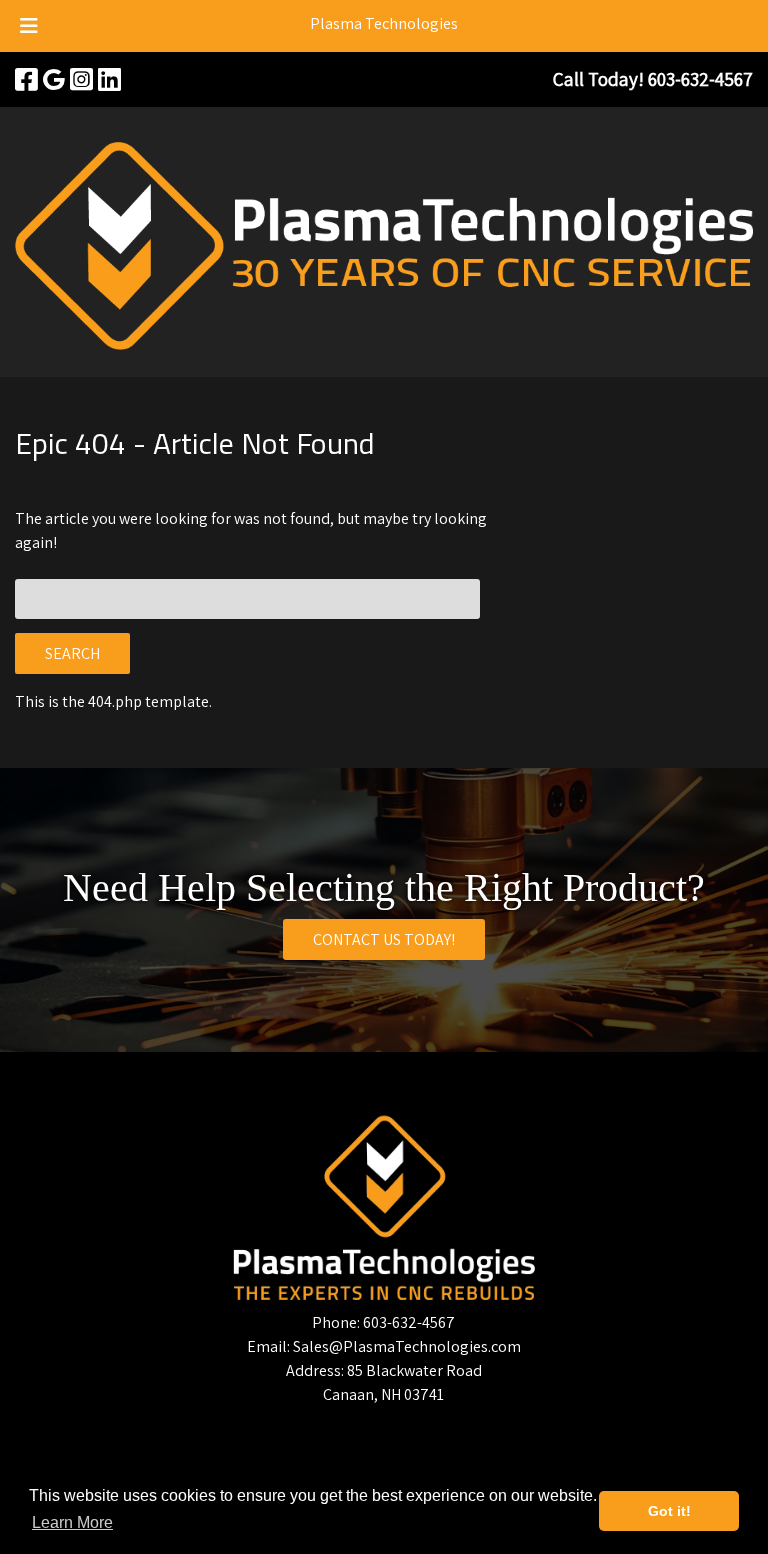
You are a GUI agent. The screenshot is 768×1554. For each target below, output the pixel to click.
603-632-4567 (409, 1322)
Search (72, 653)
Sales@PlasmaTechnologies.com (407, 1346)
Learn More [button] (72, 1522)
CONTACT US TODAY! (384, 939)
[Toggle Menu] (29, 26)
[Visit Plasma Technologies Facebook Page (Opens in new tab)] (26, 79)
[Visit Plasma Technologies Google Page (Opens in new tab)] (54, 79)
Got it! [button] (669, 1511)
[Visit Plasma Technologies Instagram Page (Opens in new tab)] (81, 79)
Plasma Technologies (384, 23)
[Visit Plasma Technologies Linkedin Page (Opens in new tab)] (109, 79)
